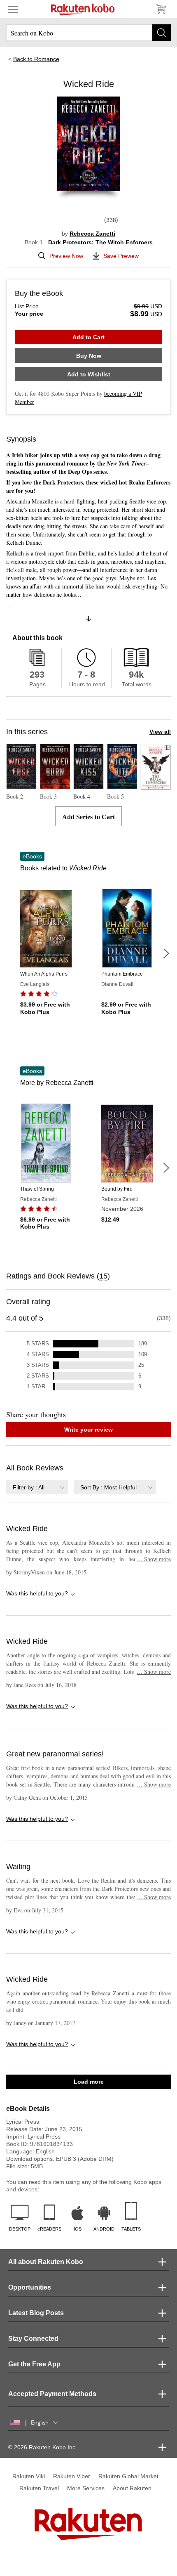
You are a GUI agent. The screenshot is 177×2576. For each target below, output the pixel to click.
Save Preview (121, 256)
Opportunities (30, 2287)
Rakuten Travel (39, 2488)
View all (160, 732)
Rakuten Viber (72, 2476)
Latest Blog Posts (36, 2313)
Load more (89, 2082)
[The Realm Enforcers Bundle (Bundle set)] (156, 786)
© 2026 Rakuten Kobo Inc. (43, 2447)
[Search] (162, 33)
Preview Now (66, 256)
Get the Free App (34, 2364)
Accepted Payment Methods (52, 2394)
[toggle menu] (13, 9)
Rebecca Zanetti (92, 234)
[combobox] (37, 1487)
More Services (86, 2488)
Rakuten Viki (29, 2476)
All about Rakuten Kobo (46, 2262)
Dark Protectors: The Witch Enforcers (100, 242)
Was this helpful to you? (37, 1593)
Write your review (88, 1430)
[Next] (166, 953)
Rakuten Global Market (128, 2476)
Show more (154, 1559)
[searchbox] (88, 33)
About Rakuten (132, 2488)
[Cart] (161, 9)
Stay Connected (33, 2338)
